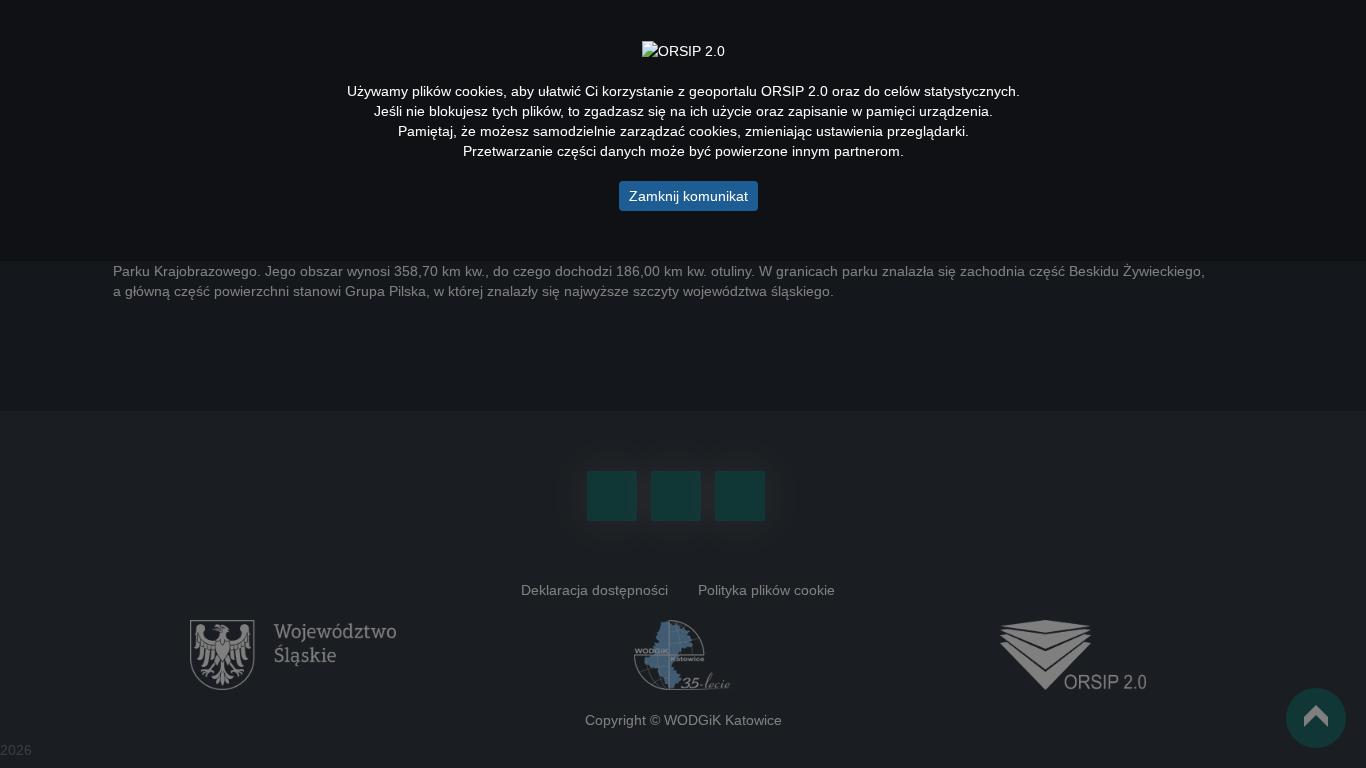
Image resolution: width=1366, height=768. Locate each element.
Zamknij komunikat (688, 196)
